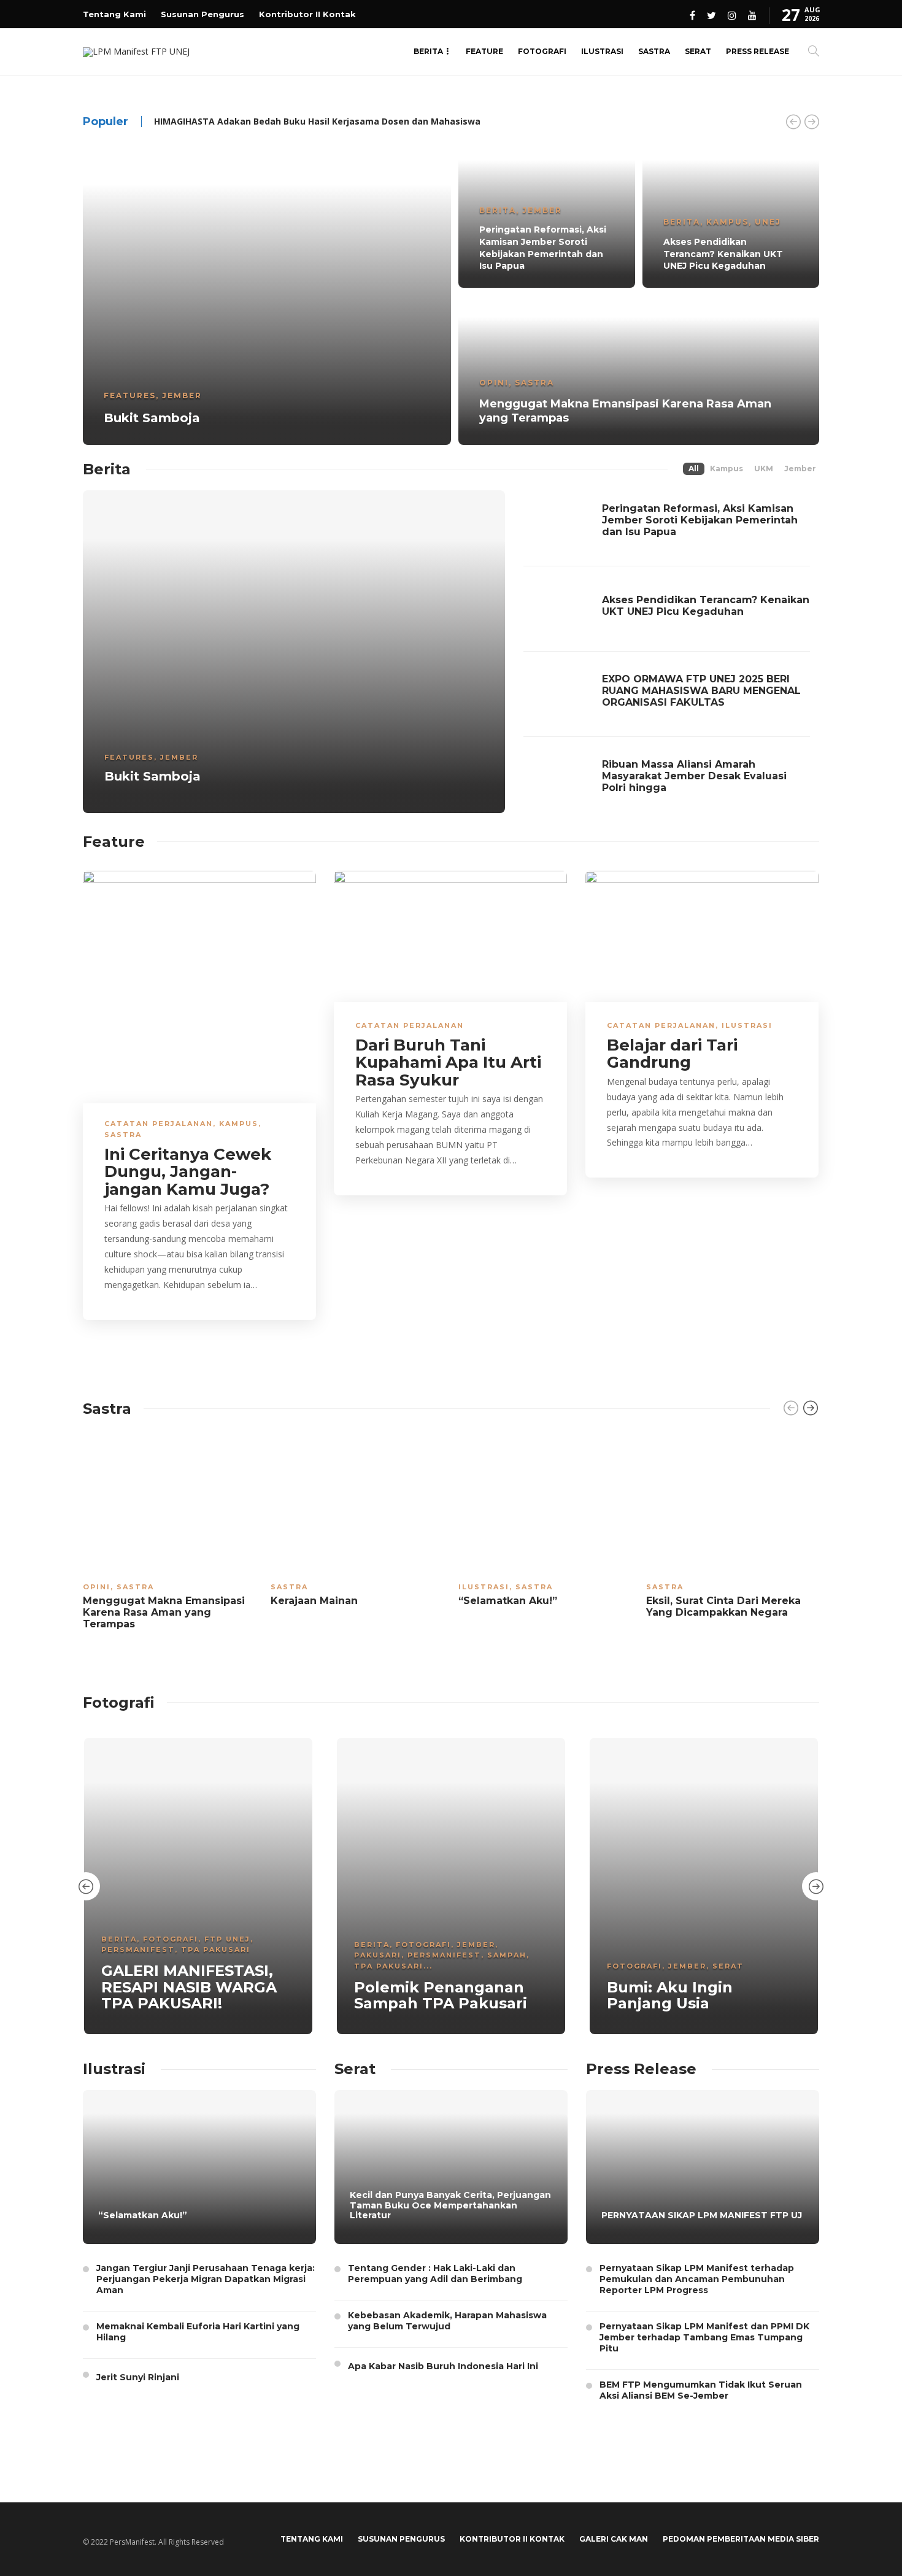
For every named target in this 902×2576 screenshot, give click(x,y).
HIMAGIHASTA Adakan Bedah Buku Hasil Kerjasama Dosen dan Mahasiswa (317, 121)
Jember (182, 395)
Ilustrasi (602, 51)
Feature (484, 51)
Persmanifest (138, 1949)
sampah (507, 1955)
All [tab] (694, 469)
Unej (768, 222)
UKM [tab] (764, 469)
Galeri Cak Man (614, 2539)
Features (130, 395)
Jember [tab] (800, 469)
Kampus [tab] (727, 469)
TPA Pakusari (216, 1949)
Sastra (654, 51)
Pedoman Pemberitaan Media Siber (741, 2539)
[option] (451, 291)
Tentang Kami (114, 14)
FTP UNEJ (227, 1939)
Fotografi (542, 51)
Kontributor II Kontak (307, 14)
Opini (494, 383)
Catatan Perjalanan (159, 1124)
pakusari (378, 1955)
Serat (698, 51)
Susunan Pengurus (202, 14)
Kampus (727, 222)
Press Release (757, 51)
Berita (428, 51)
